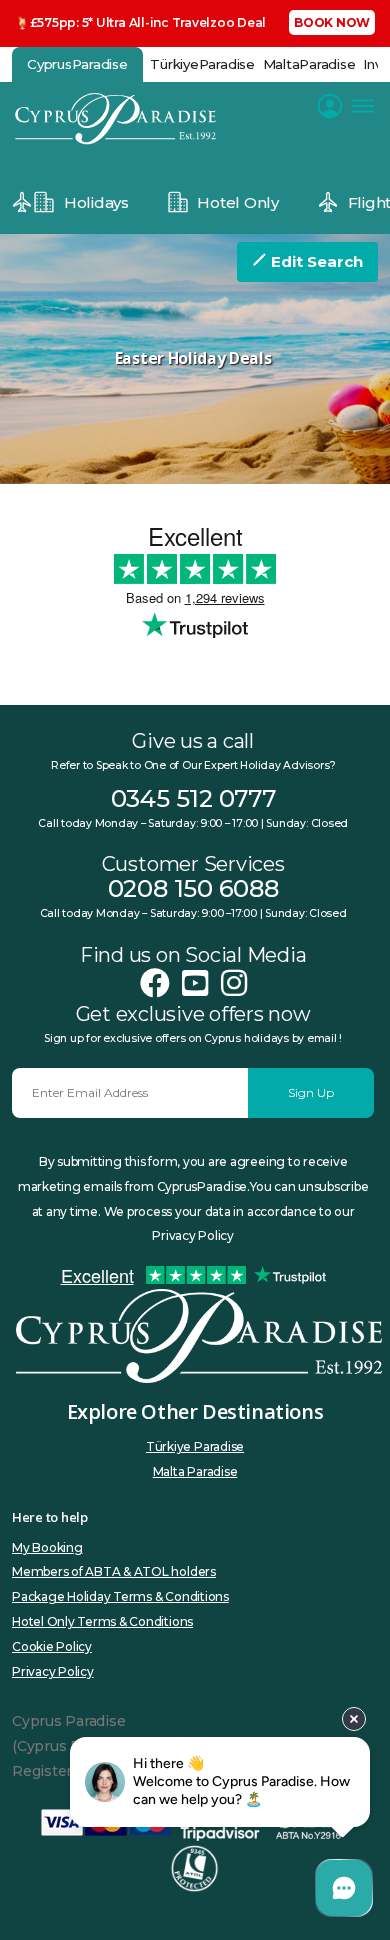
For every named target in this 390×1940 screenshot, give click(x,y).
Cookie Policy (52, 1646)
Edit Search (315, 261)
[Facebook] (155, 983)
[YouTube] (195, 983)
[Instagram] (234, 983)
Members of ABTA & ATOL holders (114, 1571)
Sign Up (311, 1092)
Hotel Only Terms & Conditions (102, 1621)
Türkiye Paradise (195, 1446)
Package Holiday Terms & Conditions (120, 1596)
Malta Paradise (195, 1471)
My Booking (47, 1547)
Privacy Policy (53, 1671)
